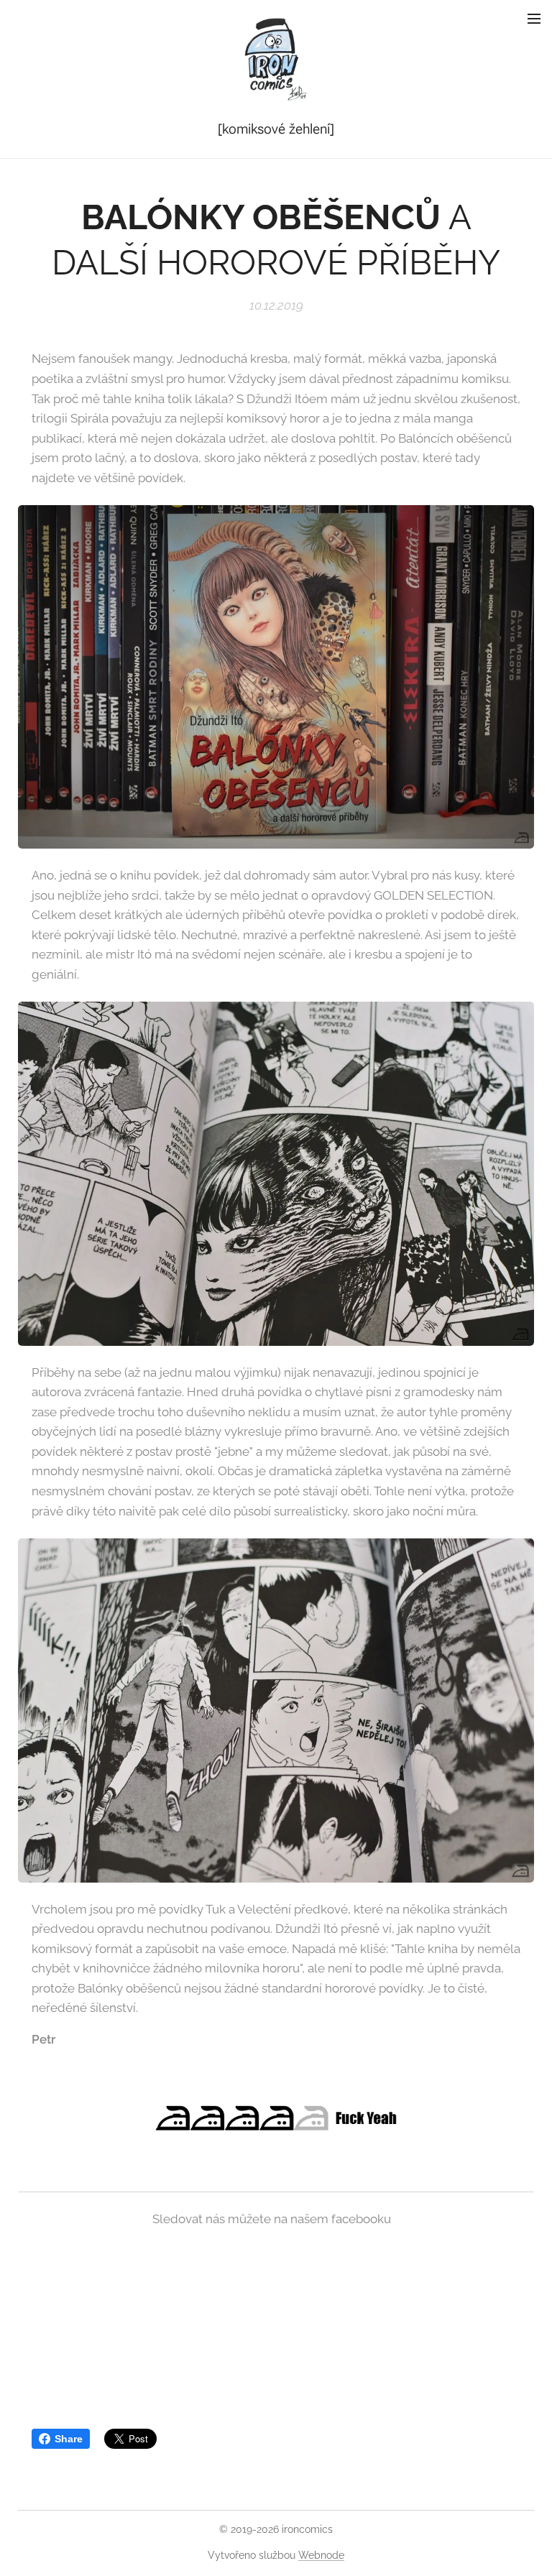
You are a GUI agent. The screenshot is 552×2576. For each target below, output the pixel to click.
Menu (534, 18)
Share (69, 2439)
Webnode (321, 2555)
